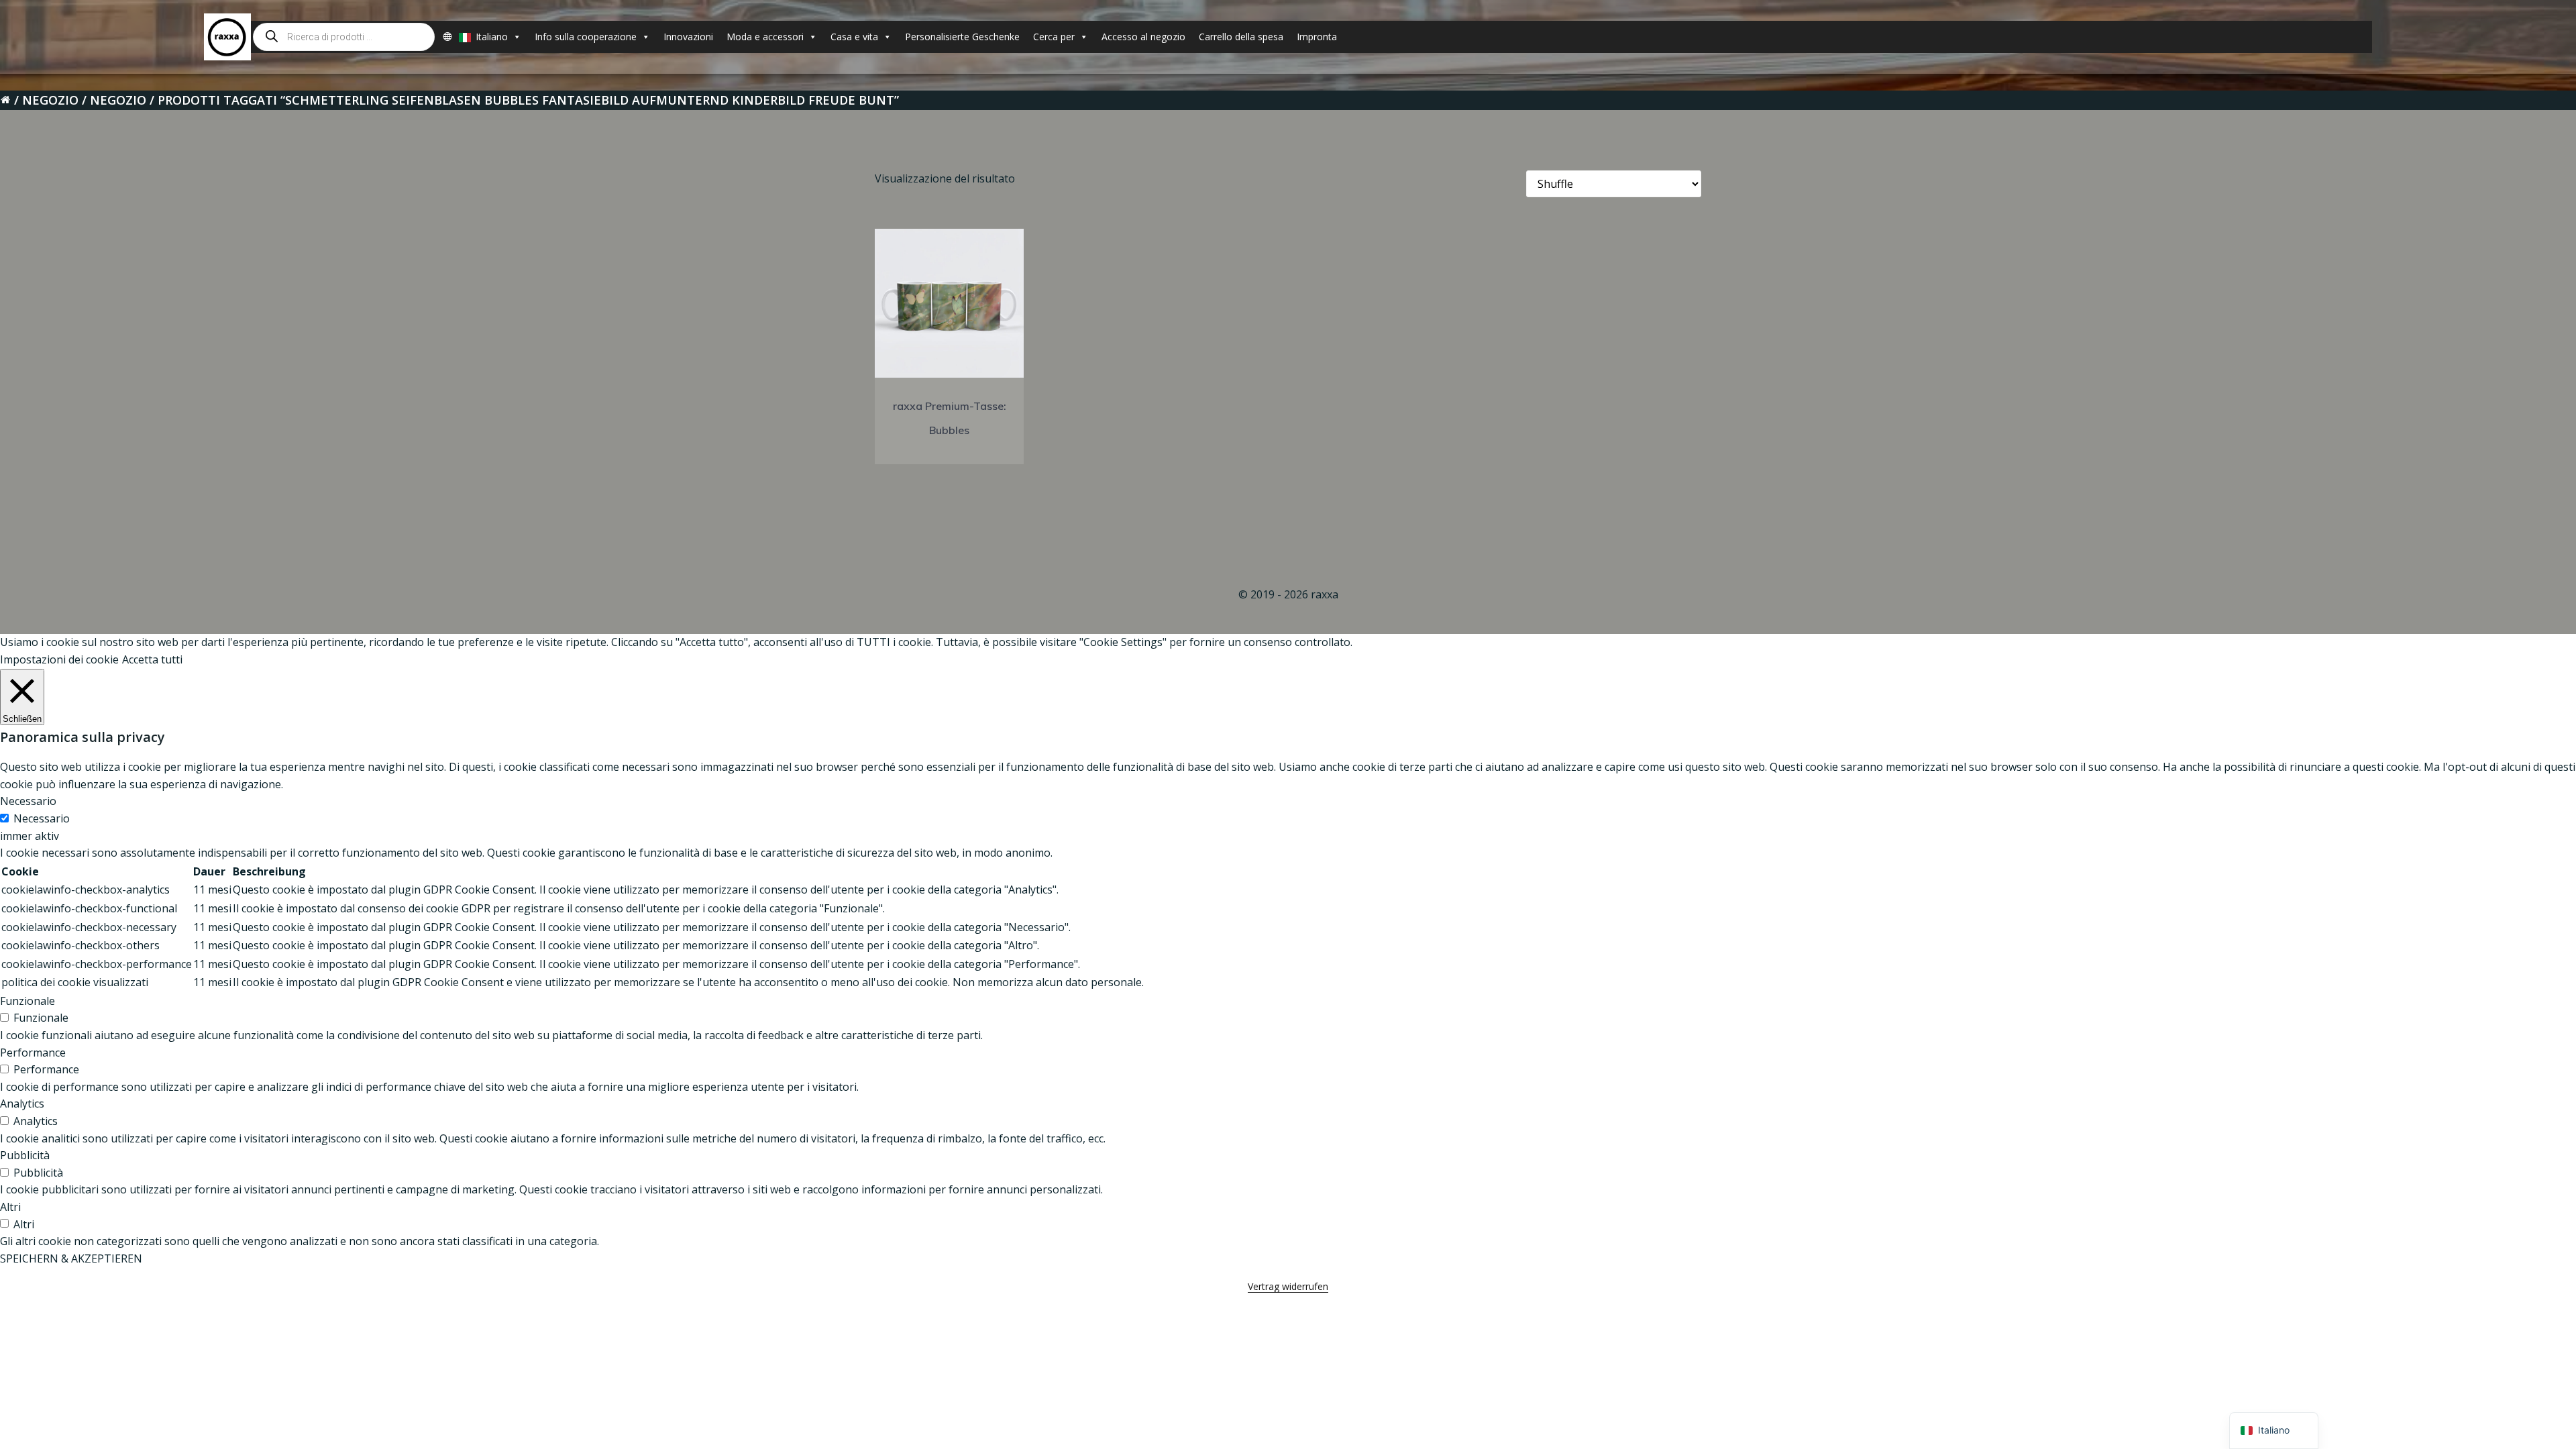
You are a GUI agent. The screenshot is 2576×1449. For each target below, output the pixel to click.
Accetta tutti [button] (152, 659)
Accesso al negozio (1143, 37)
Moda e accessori (765, 37)
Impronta (1317, 37)
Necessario (42, 818)
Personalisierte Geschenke (962, 37)
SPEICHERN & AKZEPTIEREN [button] (71, 1258)
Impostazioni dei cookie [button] (59, 659)
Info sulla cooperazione (586, 37)
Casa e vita (854, 37)
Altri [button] (10, 1207)
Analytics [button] (22, 1104)
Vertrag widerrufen (1288, 1286)
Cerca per (1054, 37)
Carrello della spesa (1241, 37)
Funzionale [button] (28, 1001)
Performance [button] (33, 1053)
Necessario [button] (28, 801)
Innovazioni (688, 37)
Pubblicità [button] (25, 1155)
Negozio (50, 100)
